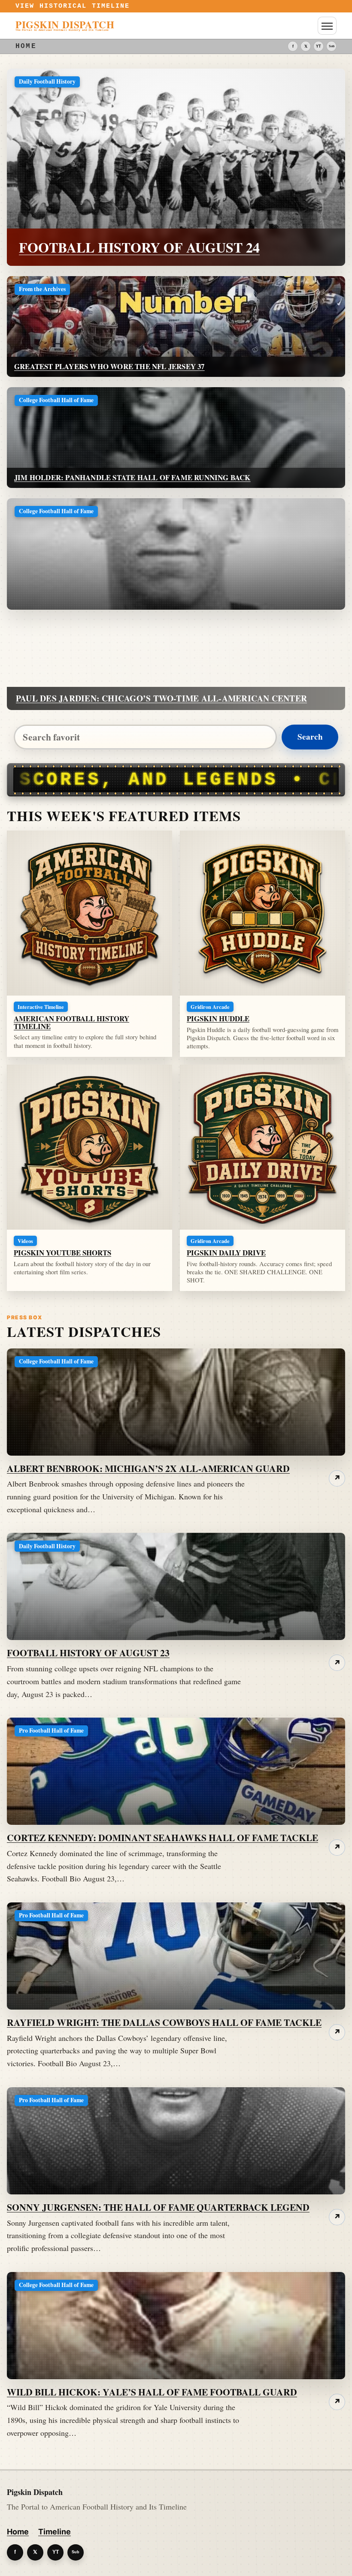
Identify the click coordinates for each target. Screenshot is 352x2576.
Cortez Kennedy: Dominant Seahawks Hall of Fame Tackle (162, 1837)
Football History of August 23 (88, 1653)
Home (18, 2532)
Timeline (55, 2532)
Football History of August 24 (139, 247)
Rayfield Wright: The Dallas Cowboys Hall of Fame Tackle (164, 2022)
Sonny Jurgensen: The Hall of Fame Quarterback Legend (158, 2207)
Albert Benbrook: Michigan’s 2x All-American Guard (148, 1468)
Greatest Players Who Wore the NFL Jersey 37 (109, 366)
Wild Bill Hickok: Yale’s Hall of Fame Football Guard (152, 2392)
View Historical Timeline (73, 6)
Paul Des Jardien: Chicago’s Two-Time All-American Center (161, 698)
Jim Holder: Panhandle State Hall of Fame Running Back (132, 477)
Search (310, 737)
